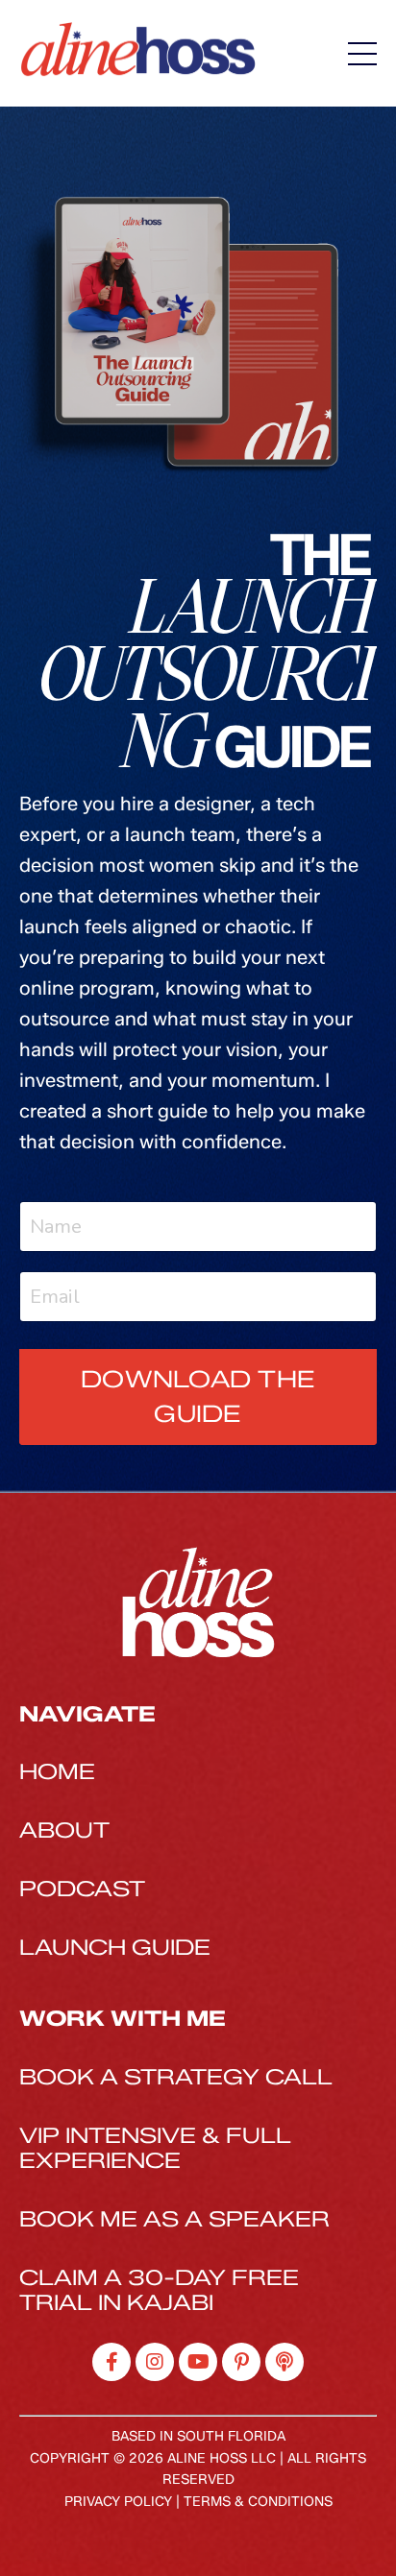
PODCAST (82, 1889)
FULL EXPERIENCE (155, 2148)
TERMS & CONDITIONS (258, 2502)
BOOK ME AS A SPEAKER (174, 2219)
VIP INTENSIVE (108, 2136)
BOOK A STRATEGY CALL (176, 2077)
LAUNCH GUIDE (115, 1948)
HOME (57, 1772)
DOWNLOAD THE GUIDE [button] (198, 1396)
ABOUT (64, 1830)
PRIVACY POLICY (118, 2502)
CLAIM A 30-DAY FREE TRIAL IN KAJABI (159, 2290)
